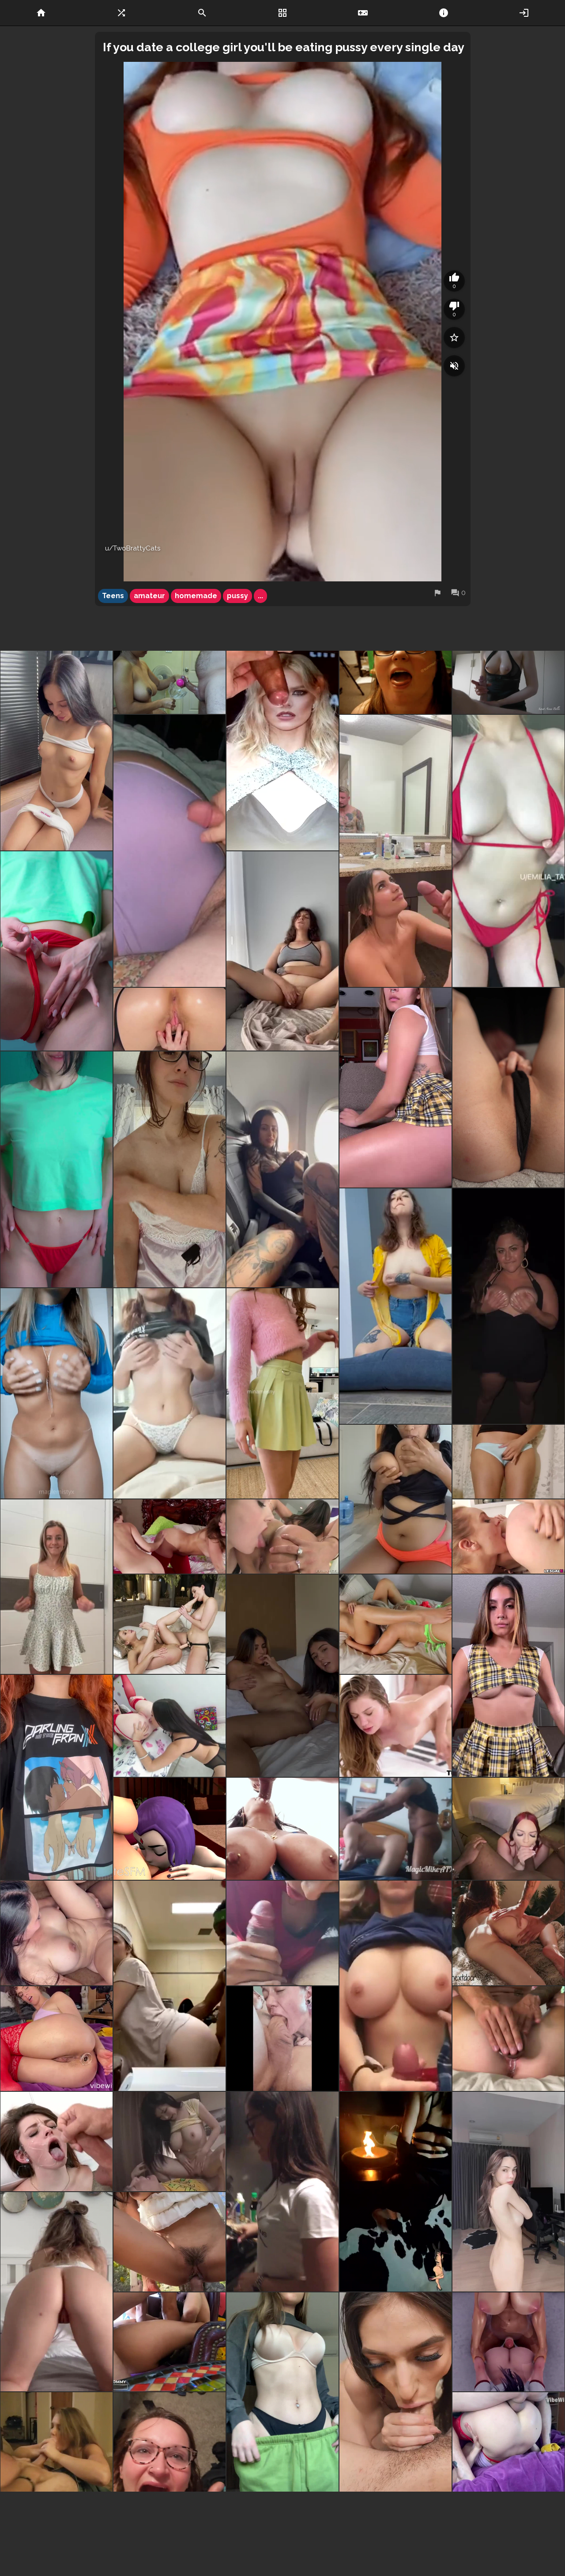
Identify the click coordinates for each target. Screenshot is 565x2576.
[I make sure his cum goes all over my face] (395, 851)
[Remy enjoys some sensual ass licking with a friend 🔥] (169, 1536)
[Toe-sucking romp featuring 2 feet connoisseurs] (169, 1624)
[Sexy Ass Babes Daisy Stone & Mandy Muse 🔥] (508, 1536)
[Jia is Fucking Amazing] (56, 2524)
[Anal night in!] (56, 2039)
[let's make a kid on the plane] (282, 1169)
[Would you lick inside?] (508, 1088)
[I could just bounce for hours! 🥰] (508, 851)
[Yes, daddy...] (56, 751)
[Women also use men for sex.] (169, 2524)
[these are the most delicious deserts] (169, 1169)
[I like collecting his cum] (169, 682)
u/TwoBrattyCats (133, 548)
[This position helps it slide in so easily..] (508, 2442)
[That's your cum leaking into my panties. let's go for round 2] (508, 1462)
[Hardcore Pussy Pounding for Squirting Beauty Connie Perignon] (282, 1829)
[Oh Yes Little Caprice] (282, 2192)
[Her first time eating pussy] (282, 1676)
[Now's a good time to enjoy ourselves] (508, 1829)
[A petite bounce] (508, 1676)
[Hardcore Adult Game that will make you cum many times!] (508, 2342)
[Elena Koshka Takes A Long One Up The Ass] (395, 1726)
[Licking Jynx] (282, 1536)
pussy (237, 596)
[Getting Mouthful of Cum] (282, 2039)
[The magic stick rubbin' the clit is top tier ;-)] (56, 1933)
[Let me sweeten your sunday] (395, 2192)
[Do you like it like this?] (282, 2524)
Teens (113, 596)
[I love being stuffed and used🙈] (508, 1933)
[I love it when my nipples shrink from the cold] (395, 1306)
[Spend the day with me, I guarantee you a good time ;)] (56, 2292)
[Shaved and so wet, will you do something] (56, 951)
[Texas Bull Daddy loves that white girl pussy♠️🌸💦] (395, 1829)
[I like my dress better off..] (56, 1587)
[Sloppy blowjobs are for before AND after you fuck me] (395, 2392)
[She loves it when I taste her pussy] (395, 1624)
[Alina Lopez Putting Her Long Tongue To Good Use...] (169, 1726)
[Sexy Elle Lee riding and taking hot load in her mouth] (169, 2242)
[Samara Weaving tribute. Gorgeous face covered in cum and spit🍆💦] (282, 751)
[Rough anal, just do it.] (169, 2342)
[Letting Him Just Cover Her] (56, 2142)
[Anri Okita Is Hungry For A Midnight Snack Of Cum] (169, 2142)
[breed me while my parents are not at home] (56, 1169)
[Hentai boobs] (56, 1777)
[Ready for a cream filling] (508, 1306)
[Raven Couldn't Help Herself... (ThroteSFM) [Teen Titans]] (169, 1829)
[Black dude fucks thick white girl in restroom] (169, 1986)
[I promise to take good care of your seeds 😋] (282, 1393)
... (260, 596)
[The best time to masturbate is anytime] (282, 951)
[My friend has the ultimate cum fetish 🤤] (395, 682)
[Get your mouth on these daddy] (395, 1499)
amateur (149, 596)
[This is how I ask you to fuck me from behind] (169, 1019)
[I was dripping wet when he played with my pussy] (508, 2039)
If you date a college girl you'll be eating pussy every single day (284, 47)
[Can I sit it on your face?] (395, 1088)
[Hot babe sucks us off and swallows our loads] (56, 2442)
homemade (196, 596)
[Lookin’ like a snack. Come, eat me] (508, 2192)
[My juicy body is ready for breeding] (56, 1393)
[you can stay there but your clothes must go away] (282, 2392)
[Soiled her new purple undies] (169, 851)
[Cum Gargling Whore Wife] (169, 2442)
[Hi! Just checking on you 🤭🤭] (169, 1393)
